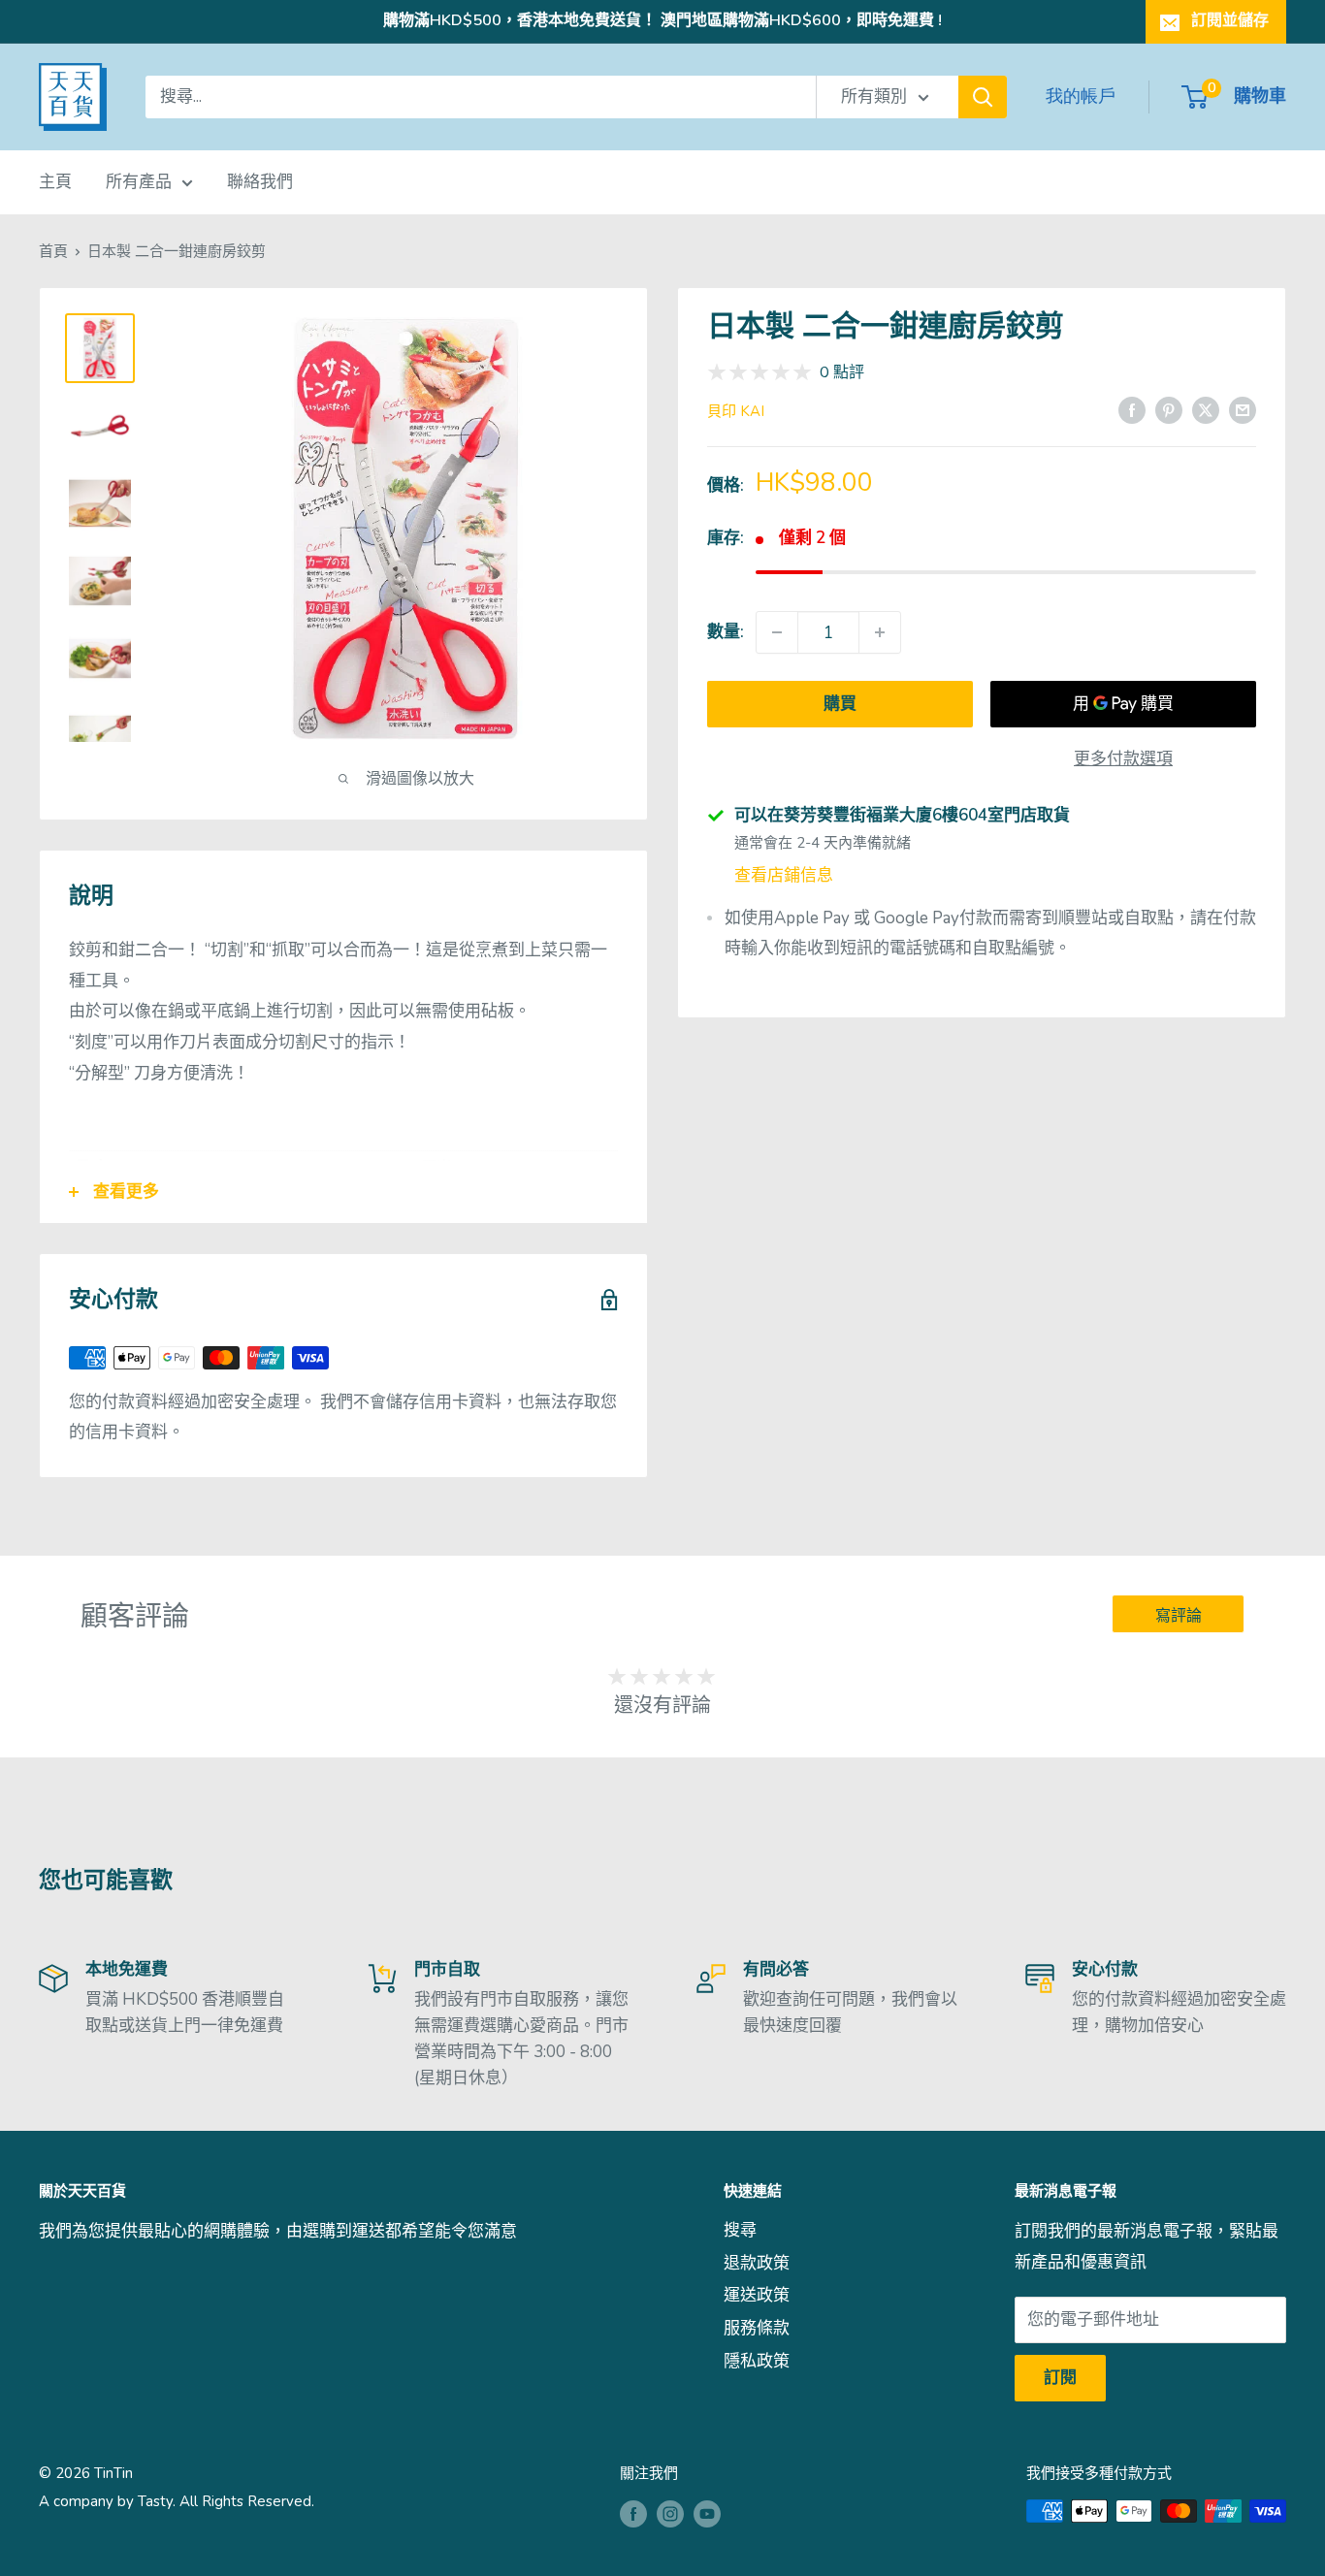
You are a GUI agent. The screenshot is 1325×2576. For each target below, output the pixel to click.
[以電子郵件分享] (1243, 409)
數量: (726, 632)
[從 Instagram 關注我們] (670, 2513)
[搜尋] (983, 97)
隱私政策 (757, 2361)
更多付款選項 (1123, 759)
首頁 (53, 251)
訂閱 (1060, 2378)
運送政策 (757, 2295)
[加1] (880, 632)
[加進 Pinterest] (1169, 409)
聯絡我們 (260, 182)
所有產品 (139, 182)
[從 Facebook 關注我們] (633, 2513)
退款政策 (757, 2263)
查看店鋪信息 (784, 874)
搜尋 (740, 2230)
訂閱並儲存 (1230, 20)
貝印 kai (736, 411)
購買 (840, 704)
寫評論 (1179, 1616)
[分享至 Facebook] (1132, 409)
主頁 (55, 182)
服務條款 (757, 2328)
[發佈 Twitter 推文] (1206, 409)
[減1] (777, 632)
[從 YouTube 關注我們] (707, 2513)
